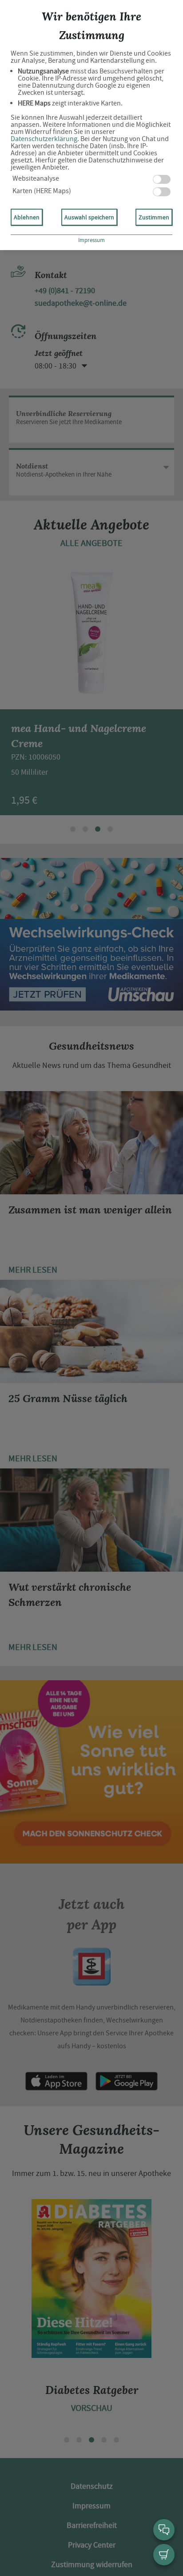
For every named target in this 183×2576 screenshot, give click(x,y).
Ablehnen (27, 217)
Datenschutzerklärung (44, 139)
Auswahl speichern (89, 217)
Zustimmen (154, 217)
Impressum (91, 240)
